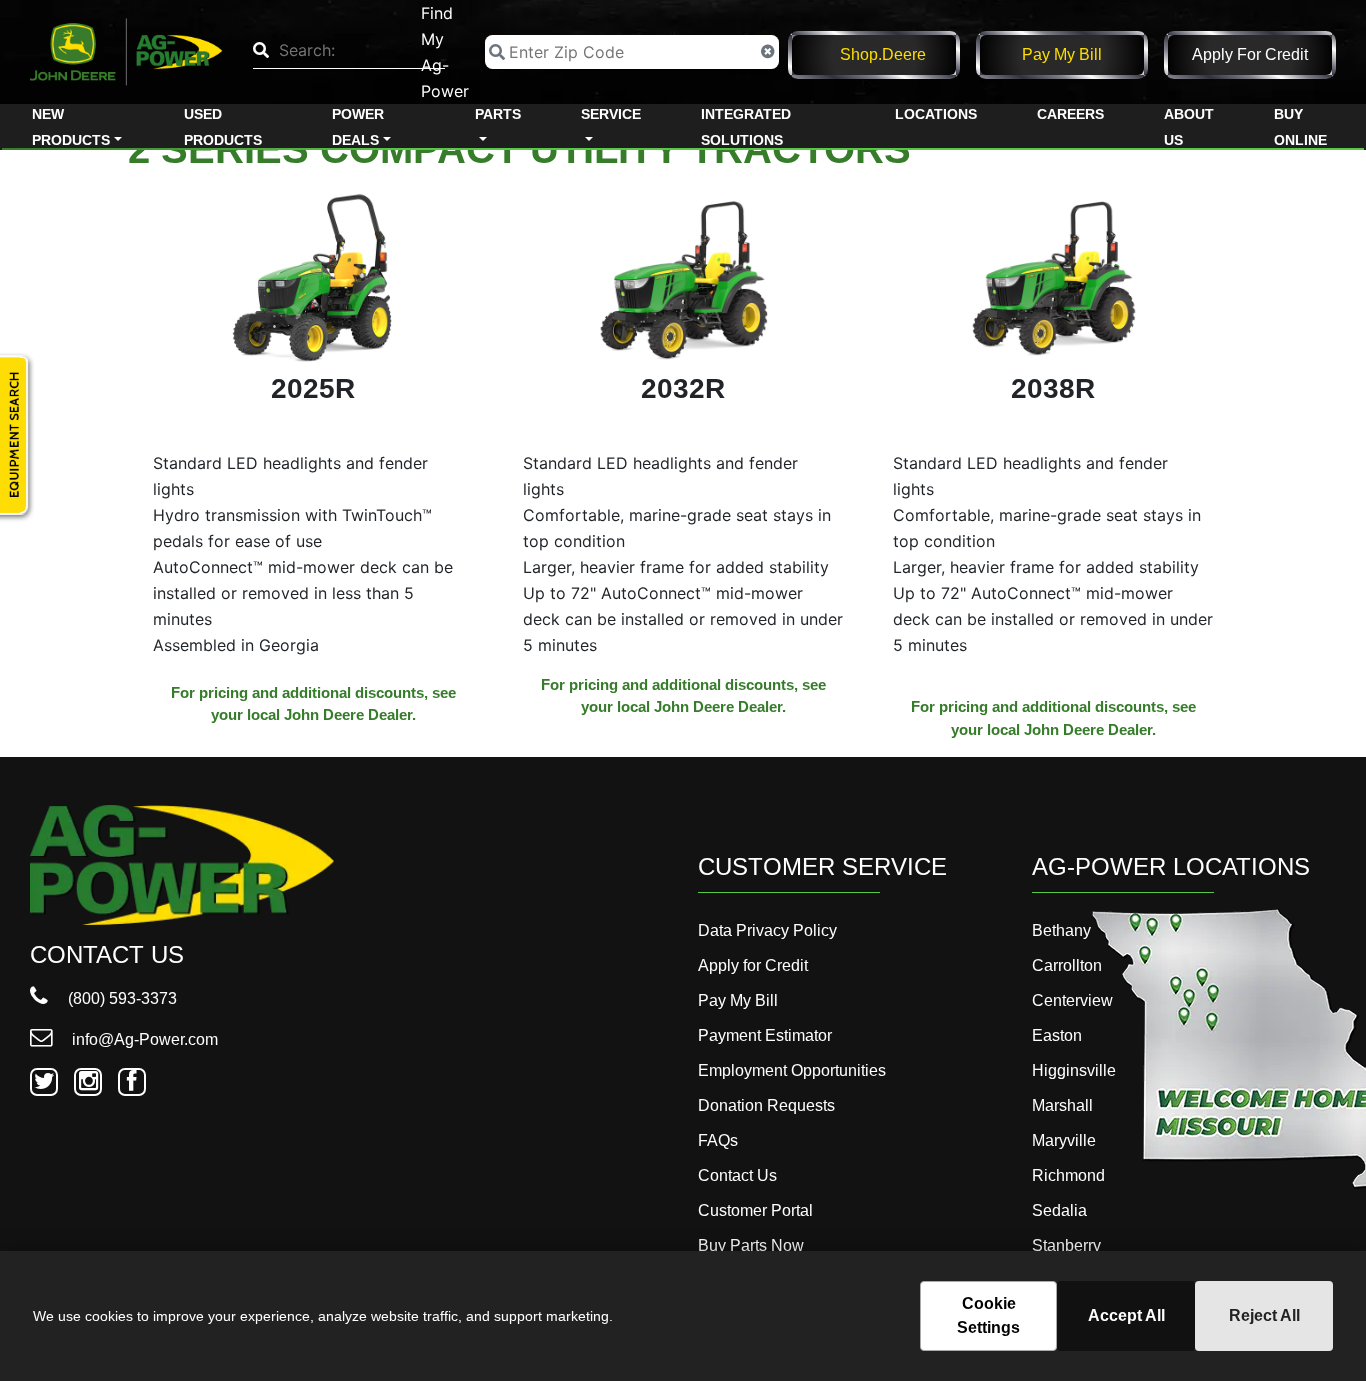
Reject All (1264, 1315)
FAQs (718, 1140)
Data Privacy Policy (767, 930)
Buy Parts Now (751, 1245)
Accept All (1126, 1315)
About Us (1189, 127)
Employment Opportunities (792, 1070)
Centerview (1072, 1000)
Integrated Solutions (746, 127)
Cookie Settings (988, 1315)
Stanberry (1066, 1245)
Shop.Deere (883, 54)
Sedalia (1059, 1210)
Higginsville (1074, 1070)
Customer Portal (755, 1210)
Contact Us (737, 1175)
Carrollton (1067, 965)
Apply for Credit (1250, 54)
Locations (936, 114)
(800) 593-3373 (120, 998)
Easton (1057, 1035)
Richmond (1068, 1175)
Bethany (1061, 930)
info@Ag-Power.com (143, 1039)
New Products (71, 127)
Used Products (223, 127)
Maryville (1064, 1140)
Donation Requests (766, 1105)
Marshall (1062, 1105)
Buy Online (1300, 127)
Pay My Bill (1062, 54)
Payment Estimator (765, 1035)
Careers (1070, 114)
